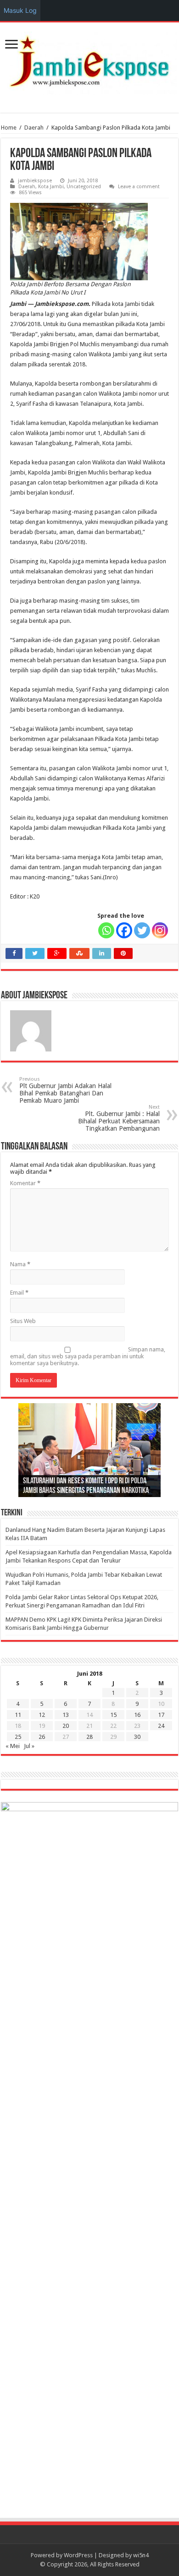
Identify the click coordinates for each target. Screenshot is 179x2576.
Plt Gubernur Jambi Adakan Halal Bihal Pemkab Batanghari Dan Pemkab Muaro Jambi (65, 1090)
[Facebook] (124, 930)
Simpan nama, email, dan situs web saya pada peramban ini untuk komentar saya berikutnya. (88, 1356)
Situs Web (23, 1321)
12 (42, 1715)
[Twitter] (142, 930)
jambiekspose (35, 181)
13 (66, 1715)
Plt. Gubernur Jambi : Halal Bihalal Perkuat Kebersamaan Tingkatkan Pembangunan (119, 1118)
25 (18, 1737)
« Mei (13, 1746)
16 (137, 1715)
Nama (20, 1264)
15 (113, 1715)
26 (42, 1737)
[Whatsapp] (106, 930)
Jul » (29, 1746)
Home (9, 128)
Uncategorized (84, 187)
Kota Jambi (51, 187)
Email (19, 1293)
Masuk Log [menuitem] (20, 10)
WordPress (78, 2555)
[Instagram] (160, 930)
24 (161, 1726)
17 (161, 1715)
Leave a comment (139, 187)
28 (89, 1737)
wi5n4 (141, 2555)
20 (66, 1726)
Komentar (25, 1183)
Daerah (34, 128)
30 (137, 1737)
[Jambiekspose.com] (89, 61)
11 (18, 1715)
